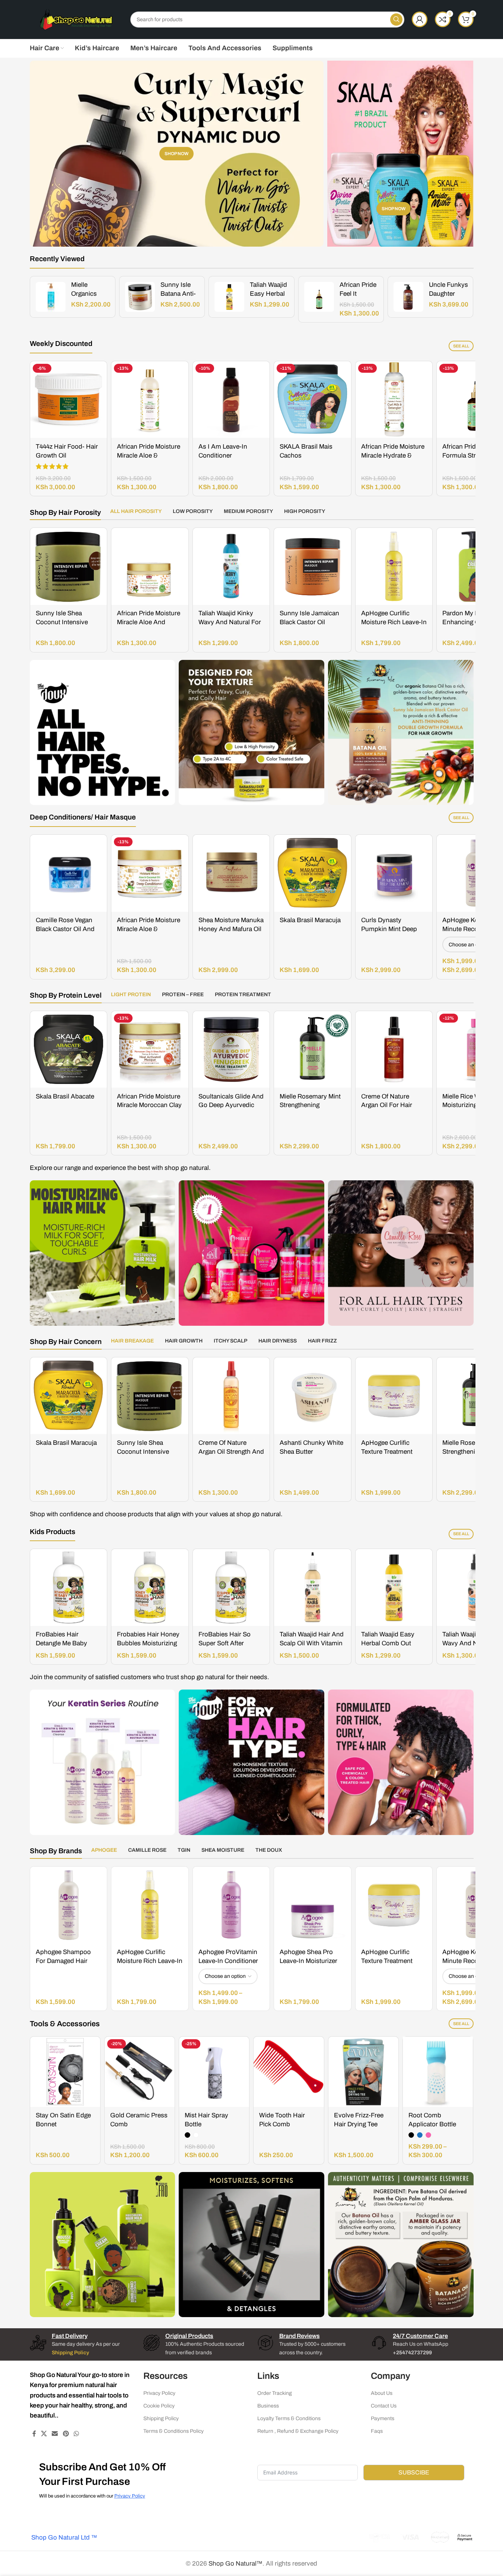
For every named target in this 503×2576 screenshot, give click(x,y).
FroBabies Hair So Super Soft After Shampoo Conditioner (230, 1643)
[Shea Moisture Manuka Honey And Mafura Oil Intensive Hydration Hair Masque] (231, 873)
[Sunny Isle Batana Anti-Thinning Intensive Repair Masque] (140, 297)
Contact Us (384, 2406)
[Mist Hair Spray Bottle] (214, 2072)
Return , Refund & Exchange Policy (298, 2431)
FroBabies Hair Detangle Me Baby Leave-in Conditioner (66, 1643)
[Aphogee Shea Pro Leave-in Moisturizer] (313, 1905)
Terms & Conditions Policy (173, 2431)
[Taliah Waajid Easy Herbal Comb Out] (229, 297)
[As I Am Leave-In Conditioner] (231, 400)
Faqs (377, 2431)
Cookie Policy (159, 2406)
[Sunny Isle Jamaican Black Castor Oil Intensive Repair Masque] (313, 566)
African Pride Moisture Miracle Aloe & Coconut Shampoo (149, 455)
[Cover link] (400, 154)
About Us (382, 2393)
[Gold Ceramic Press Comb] (140, 2072)
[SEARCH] (396, 20)
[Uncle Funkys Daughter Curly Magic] (408, 297)
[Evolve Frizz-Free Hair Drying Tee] (363, 2072)
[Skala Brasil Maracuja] (313, 873)
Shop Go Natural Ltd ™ (63, 2537)
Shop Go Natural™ (235, 2564)
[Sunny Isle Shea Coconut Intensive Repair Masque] (69, 566)
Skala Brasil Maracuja (310, 920)
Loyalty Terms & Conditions (289, 2419)
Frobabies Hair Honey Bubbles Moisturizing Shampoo (148, 1643)
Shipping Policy (161, 2419)
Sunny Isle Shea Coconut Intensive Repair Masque (62, 622)
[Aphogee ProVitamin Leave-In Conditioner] (231, 1905)
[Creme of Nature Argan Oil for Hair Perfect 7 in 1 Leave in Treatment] (394, 1050)
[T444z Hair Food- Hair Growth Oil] (69, 400)
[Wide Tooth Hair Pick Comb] (289, 2072)
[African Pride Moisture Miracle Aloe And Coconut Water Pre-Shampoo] (150, 566)
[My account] (420, 19)
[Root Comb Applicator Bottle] (438, 2072)
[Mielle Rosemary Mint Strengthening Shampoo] (313, 1050)
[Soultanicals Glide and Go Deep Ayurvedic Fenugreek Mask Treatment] (231, 1050)
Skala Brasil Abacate (65, 1096)
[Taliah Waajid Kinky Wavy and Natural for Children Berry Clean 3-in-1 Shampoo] (231, 566)
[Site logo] (76, 19)
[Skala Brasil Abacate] (69, 1050)
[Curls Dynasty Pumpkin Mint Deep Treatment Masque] (394, 873)
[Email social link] (55, 2434)
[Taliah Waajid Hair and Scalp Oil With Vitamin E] (313, 1587)
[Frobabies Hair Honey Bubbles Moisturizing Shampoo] (150, 1587)
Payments (383, 2419)
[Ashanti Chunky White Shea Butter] (313, 1396)
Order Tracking (275, 2393)
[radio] (187, 2135)
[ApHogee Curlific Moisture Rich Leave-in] (394, 566)
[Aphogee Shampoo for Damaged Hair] (69, 1905)
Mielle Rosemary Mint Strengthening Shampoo (310, 1105)
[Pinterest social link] (66, 2434)
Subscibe (414, 2472)
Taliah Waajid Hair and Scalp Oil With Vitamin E (312, 1643)
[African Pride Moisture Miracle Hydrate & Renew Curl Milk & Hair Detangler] (394, 400)
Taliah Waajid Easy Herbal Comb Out (268, 294)
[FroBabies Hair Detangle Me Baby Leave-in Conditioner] (69, 1587)
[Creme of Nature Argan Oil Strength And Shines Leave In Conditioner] (231, 1396)
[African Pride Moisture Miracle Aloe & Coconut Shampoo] (150, 400)
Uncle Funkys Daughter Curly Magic (448, 294)
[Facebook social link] (34, 2434)
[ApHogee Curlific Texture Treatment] (394, 1396)
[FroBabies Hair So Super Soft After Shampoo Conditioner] (231, 1587)
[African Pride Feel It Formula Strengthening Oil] (319, 297)
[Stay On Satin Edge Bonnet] (65, 2072)
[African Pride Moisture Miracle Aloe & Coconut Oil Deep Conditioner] (150, 873)
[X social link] (44, 2434)
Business (268, 2406)
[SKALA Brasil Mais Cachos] (313, 400)
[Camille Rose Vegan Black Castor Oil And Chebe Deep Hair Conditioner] (69, 873)
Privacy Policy (159, 2393)
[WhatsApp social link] (76, 2434)
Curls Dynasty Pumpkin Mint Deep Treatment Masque (389, 929)
